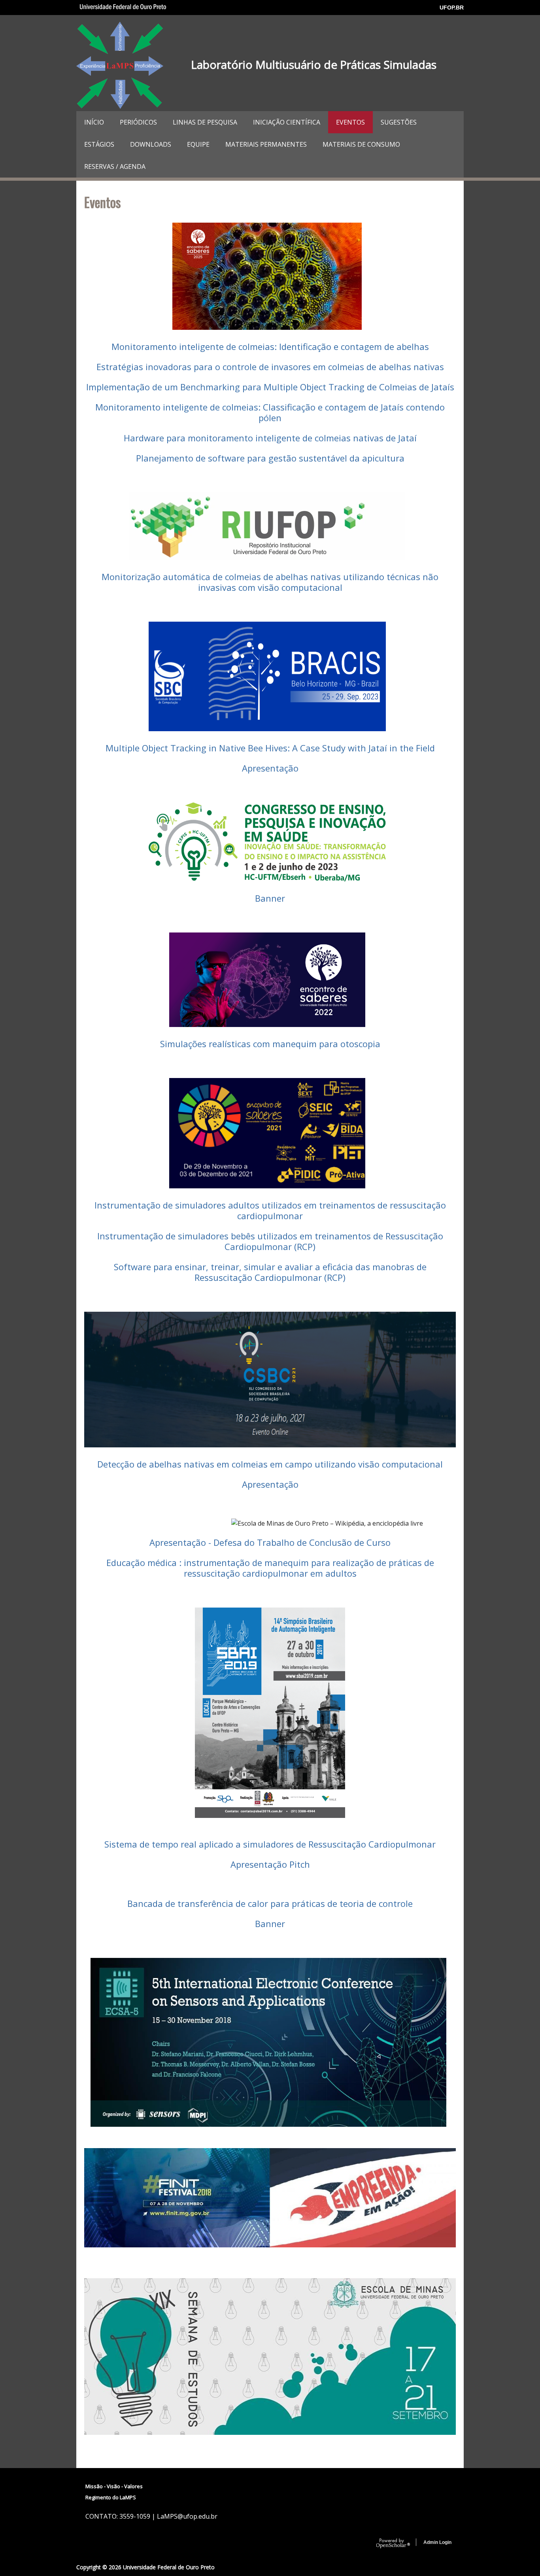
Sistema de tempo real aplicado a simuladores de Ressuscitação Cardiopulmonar (270, 1844)
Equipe (198, 144)
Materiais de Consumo (361, 144)
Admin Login (437, 2542)
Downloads (151, 144)
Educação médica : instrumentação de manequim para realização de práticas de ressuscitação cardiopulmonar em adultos (270, 1568)
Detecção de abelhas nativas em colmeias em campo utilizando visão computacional (270, 1464)
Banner (270, 898)
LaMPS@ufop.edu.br (187, 2516)
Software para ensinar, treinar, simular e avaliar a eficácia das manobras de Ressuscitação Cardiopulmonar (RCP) (270, 1272)
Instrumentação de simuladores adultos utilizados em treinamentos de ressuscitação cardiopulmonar (270, 1210)
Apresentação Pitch (270, 1864)
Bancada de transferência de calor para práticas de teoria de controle (270, 1903)
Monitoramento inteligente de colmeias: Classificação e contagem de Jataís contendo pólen (270, 412)
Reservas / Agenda (115, 166)
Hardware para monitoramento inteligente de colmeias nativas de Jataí (270, 438)
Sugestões (399, 122)
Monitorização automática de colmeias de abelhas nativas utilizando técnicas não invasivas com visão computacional (270, 582)
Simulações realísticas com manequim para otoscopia (270, 1044)
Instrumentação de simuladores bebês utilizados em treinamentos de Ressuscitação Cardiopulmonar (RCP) (270, 1241)
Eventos (350, 122)
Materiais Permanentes (266, 144)
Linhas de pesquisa (205, 122)
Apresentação (270, 768)
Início (94, 122)
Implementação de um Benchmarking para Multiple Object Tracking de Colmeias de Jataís (270, 387)
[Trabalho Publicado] (271, 2124)
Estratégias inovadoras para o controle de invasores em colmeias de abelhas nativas (270, 367)
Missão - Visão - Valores (114, 2486)
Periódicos (138, 122)
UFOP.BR (452, 8)
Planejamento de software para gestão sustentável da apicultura (270, 458)
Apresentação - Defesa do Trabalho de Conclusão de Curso (270, 1542)
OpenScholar (393, 2544)
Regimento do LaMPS (111, 2497)
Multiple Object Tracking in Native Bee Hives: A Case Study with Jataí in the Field (270, 748)
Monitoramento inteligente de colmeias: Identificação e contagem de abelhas (270, 346)
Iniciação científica (287, 122)
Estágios (99, 144)
